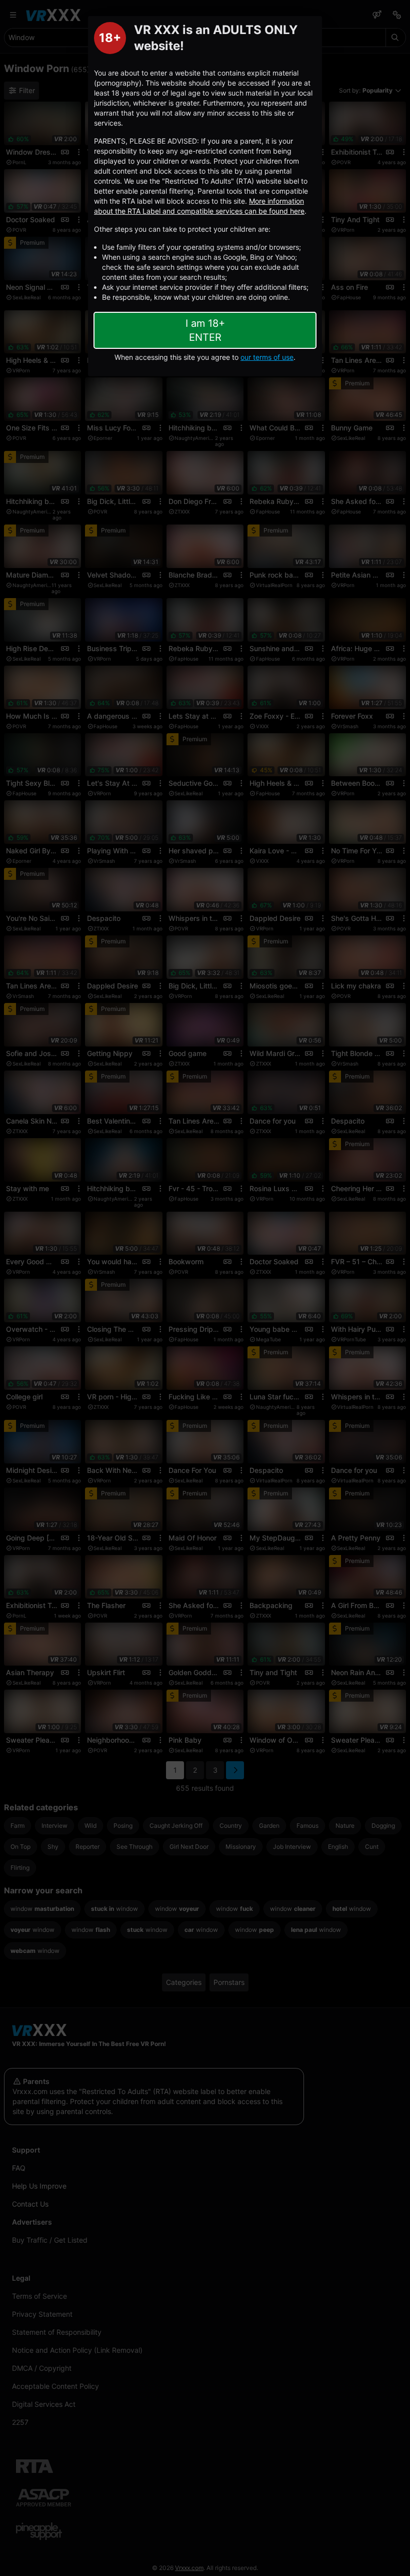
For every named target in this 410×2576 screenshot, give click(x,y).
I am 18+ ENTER (205, 330)
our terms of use (267, 357)
